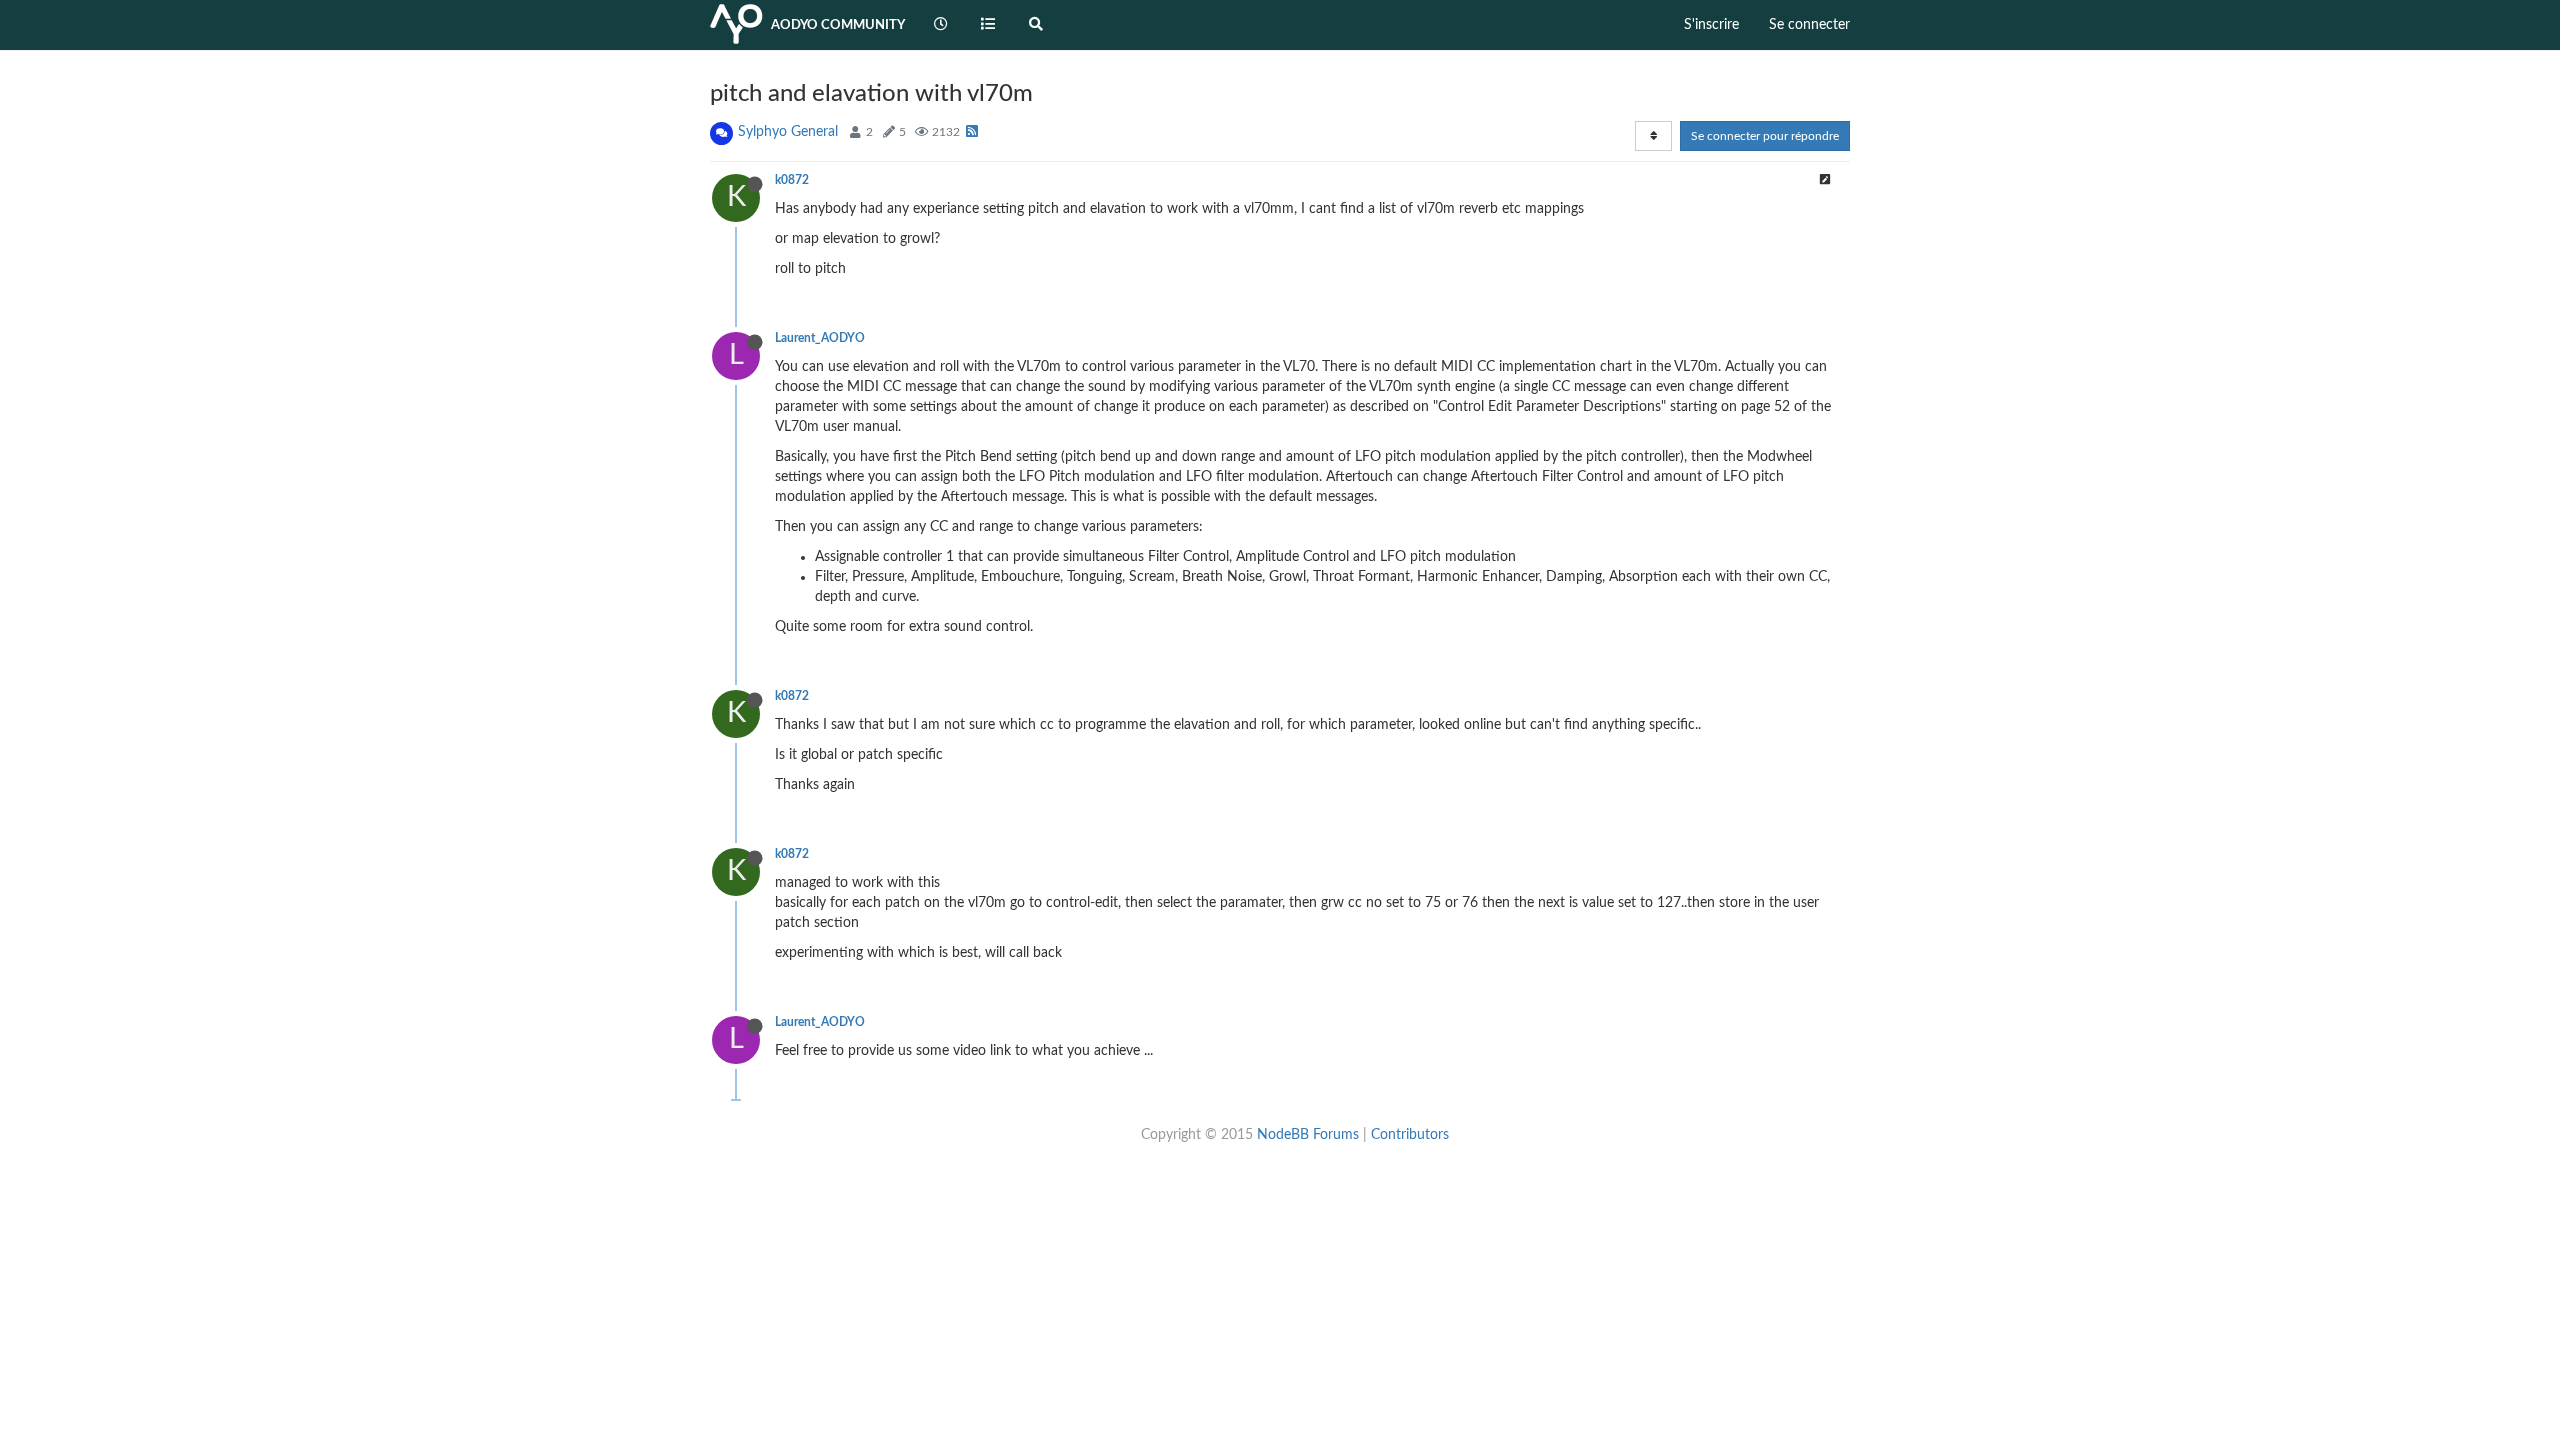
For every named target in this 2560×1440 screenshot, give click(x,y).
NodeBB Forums (1308, 1135)
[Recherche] (1036, 25)
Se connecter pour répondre (1765, 136)
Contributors (1410, 1135)
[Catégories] (989, 25)
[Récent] (941, 25)
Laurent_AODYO (820, 338)
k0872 (792, 180)
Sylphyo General (788, 132)
